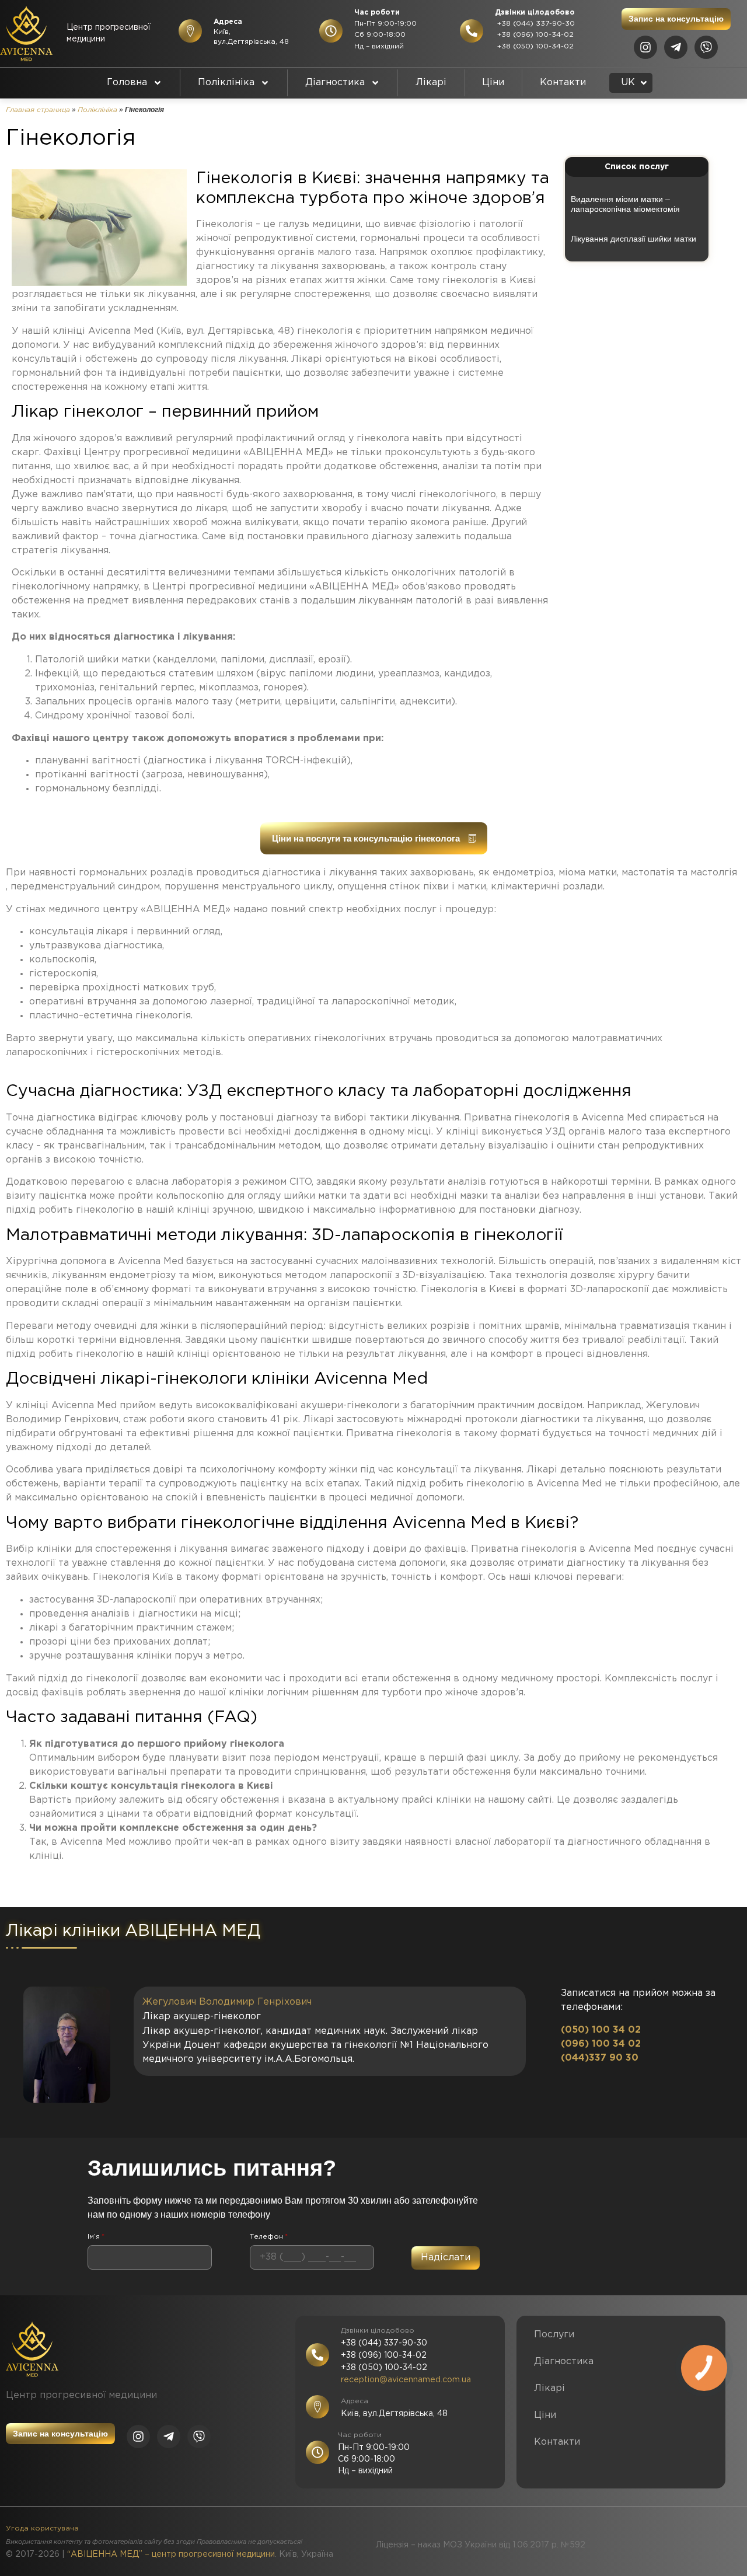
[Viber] (706, 47)
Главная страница (38, 110)
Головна (127, 83)
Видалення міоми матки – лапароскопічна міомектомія (625, 204)
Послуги (554, 2335)
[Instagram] (645, 47)
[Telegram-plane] (676, 47)
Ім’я (96, 2237)
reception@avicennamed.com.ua (406, 2380)
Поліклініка (226, 83)
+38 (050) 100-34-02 (534, 46)
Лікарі (431, 83)
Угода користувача (42, 2528)
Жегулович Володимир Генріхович (227, 2002)
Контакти (563, 83)
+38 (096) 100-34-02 (534, 35)
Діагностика (335, 83)
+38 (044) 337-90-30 (535, 24)
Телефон (269, 2237)
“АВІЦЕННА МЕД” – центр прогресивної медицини (171, 2554)
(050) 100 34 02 (601, 2030)
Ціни (493, 83)
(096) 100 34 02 (601, 2044)
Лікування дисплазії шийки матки (633, 239)
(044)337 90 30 (600, 2058)
